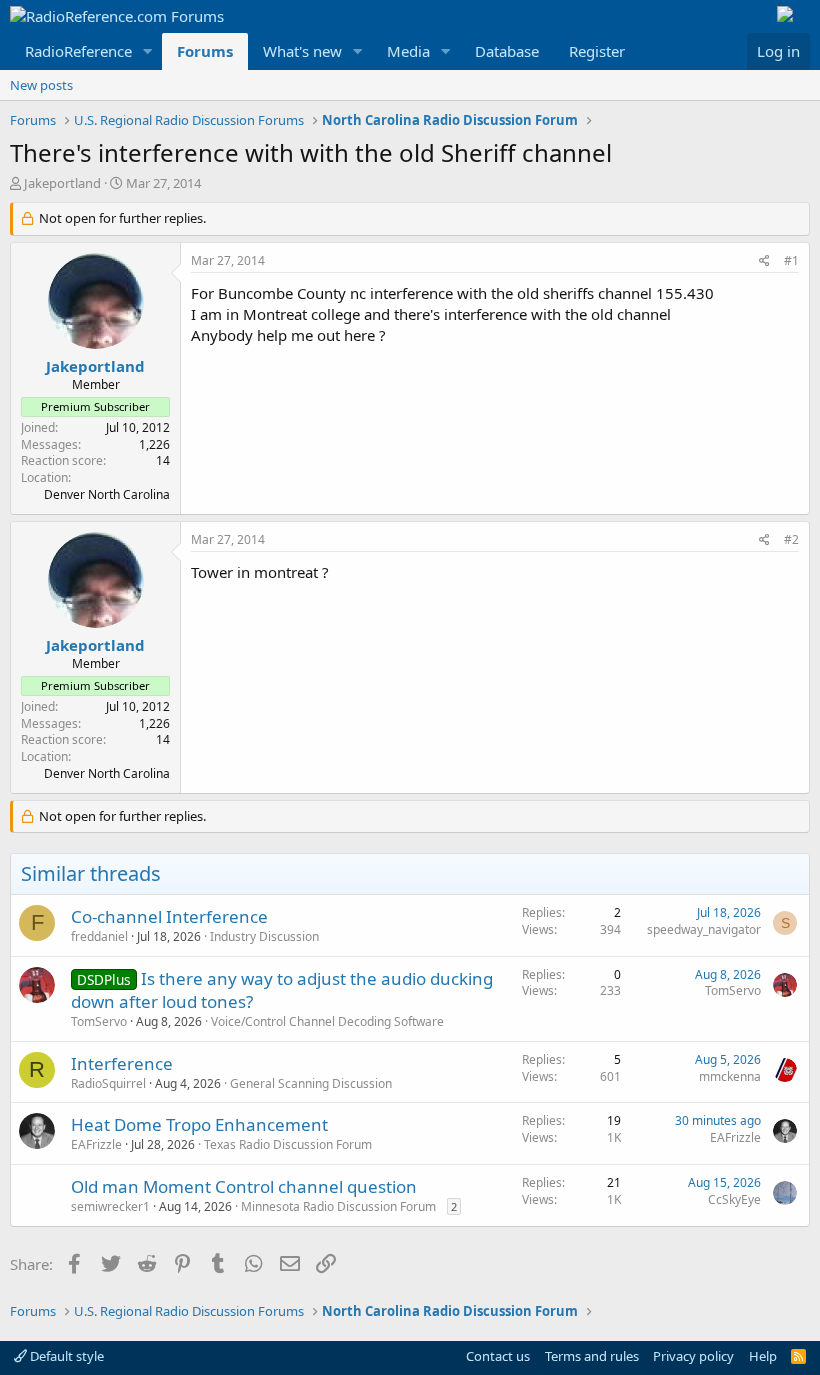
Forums (205, 51)
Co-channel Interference (169, 916)
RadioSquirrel (108, 1083)
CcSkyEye (734, 1199)
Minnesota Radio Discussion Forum (338, 1206)
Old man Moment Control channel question (244, 1186)
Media (408, 51)
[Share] (764, 261)
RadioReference (78, 51)
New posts (41, 85)
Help (763, 1356)
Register (597, 51)
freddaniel (99, 936)
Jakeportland (62, 183)
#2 (791, 539)
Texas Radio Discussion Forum (288, 1144)
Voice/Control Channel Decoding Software (327, 1021)
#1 (791, 260)
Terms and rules (592, 1356)
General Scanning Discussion (311, 1083)
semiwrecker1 (110, 1206)
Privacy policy (693, 1356)
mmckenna (730, 1076)
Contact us (498, 1356)
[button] (148, 51)
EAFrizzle (96, 1144)
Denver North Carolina (107, 494)
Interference (122, 1063)
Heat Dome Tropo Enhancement (199, 1124)
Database (507, 51)
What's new (302, 51)
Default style (65, 1356)
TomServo (99, 1021)
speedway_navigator (704, 929)
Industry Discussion (264, 936)
